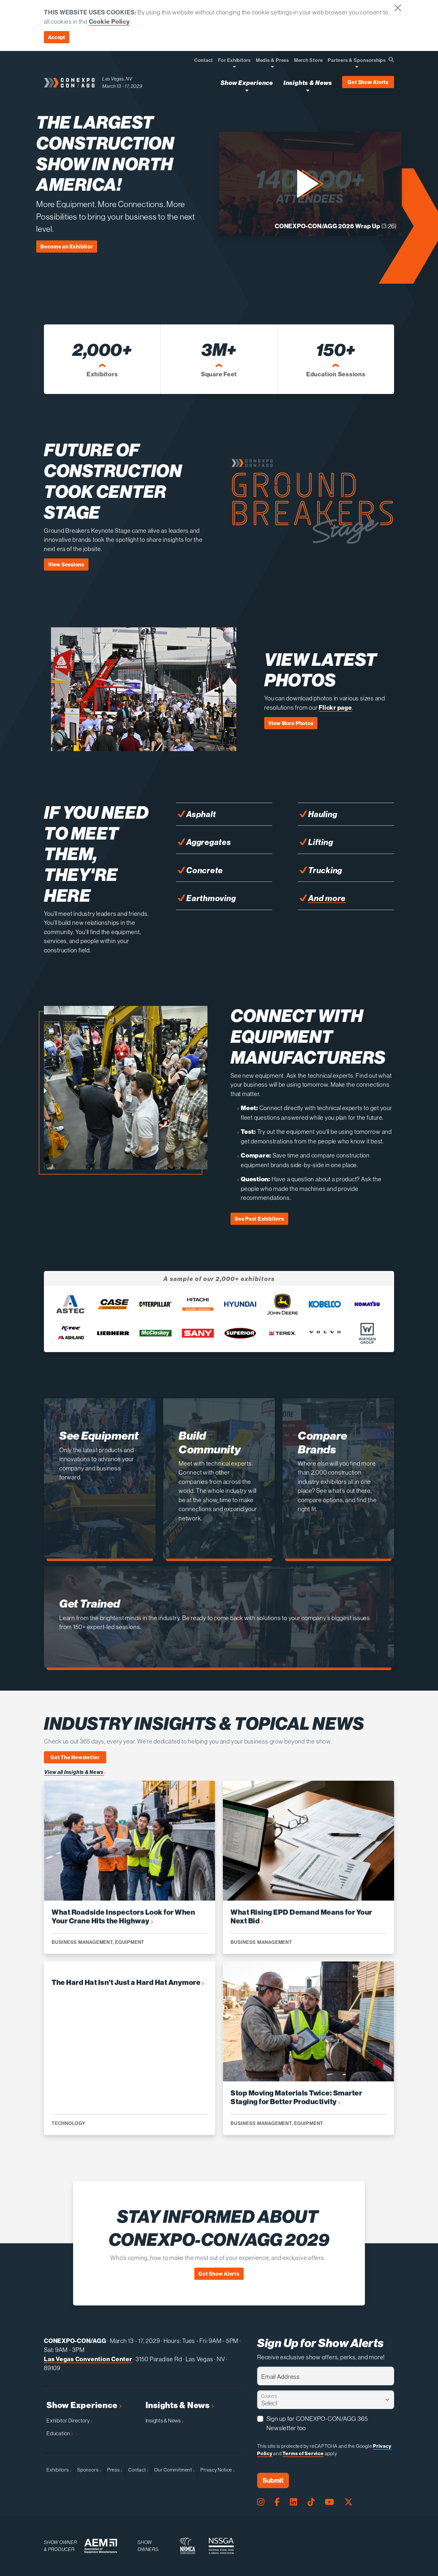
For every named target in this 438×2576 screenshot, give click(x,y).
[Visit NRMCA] (188, 2546)
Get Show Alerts (368, 82)
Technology (69, 2123)
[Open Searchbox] (391, 60)
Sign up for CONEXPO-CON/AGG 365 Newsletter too (317, 2423)
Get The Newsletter (75, 1757)
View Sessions (66, 565)
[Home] (69, 83)
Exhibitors (58, 2470)
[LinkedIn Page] (293, 2502)
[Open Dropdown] (234, 67)
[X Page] (349, 2502)
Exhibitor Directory (69, 2421)
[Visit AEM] (101, 2546)
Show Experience (83, 2405)
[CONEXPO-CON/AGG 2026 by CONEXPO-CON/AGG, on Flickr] (144, 746)
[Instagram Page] (261, 2502)
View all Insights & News (74, 1772)
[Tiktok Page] (311, 2502)
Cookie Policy (109, 21)
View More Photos (291, 723)
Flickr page (335, 707)
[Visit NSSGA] (221, 2546)
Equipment (130, 1942)
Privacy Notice (217, 2470)
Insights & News (178, 2405)
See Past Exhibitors (259, 1219)
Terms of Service (303, 2453)
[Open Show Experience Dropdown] (247, 90)
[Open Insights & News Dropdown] (308, 90)
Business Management (82, 1942)
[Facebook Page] (277, 2502)
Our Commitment (174, 2470)
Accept (57, 37)
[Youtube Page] (329, 2502)
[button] (310, 184)
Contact (137, 2470)
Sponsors (88, 2470)
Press (114, 2470)
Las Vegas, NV (117, 79)
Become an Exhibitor (67, 247)
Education (59, 2433)
